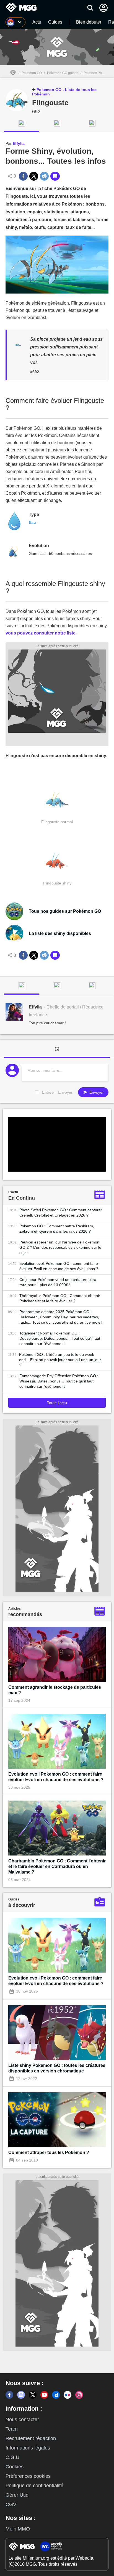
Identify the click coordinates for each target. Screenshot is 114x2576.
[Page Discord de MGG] (21, 2395)
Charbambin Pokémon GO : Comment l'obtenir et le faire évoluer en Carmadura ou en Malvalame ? (57, 1866)
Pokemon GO (32, 73)
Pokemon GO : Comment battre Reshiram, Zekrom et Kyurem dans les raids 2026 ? (57, 1229)
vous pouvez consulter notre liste (41, 633)
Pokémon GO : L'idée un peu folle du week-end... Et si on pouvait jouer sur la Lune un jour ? (60, 1360)
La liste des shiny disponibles (60, 933)
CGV (11, 2504)
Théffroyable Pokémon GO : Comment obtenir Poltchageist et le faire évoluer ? (60, 1298)
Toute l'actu (57, 1403)
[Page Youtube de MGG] (44, 2395)
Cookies (15, 2467)
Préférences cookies (28, 2476)
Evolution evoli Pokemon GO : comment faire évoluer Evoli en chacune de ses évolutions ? (59, 1266)
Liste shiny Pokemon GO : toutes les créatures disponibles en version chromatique (57, 2068)
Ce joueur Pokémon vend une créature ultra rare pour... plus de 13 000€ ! (58, 1282)
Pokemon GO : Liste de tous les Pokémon (64, 92)
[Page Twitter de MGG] (33, 2395)
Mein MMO (18, 2529)
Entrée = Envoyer (57, 1092)
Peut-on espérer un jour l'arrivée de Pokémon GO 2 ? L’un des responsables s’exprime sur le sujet (60, 1247)
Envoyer (96, 1092)
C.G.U (12, 2457)
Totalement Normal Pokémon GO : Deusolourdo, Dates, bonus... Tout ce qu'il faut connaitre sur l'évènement (60, 1338)
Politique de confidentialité (34, 2486)
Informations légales (28, 2448)
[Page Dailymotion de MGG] (56, 2395)
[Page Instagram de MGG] (79, 2395)
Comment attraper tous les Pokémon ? (49, 2152)
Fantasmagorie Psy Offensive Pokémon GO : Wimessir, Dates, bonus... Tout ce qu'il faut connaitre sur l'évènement (59, 1381)
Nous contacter (22, 2420)
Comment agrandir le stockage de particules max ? (55, 1690)
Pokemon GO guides (63, 73)
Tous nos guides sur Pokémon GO (65, 911)
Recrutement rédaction (31, 2438)
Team (12, 2429)
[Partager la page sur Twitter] (34, 176)
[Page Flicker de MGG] (68, 2395)
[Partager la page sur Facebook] (23, 176)
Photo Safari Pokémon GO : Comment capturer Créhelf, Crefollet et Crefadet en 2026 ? (61, 1213)
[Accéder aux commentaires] (55, 176)
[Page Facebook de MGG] (9, 2395)
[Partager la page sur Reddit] (44, 176)
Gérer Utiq (17, 2495)
